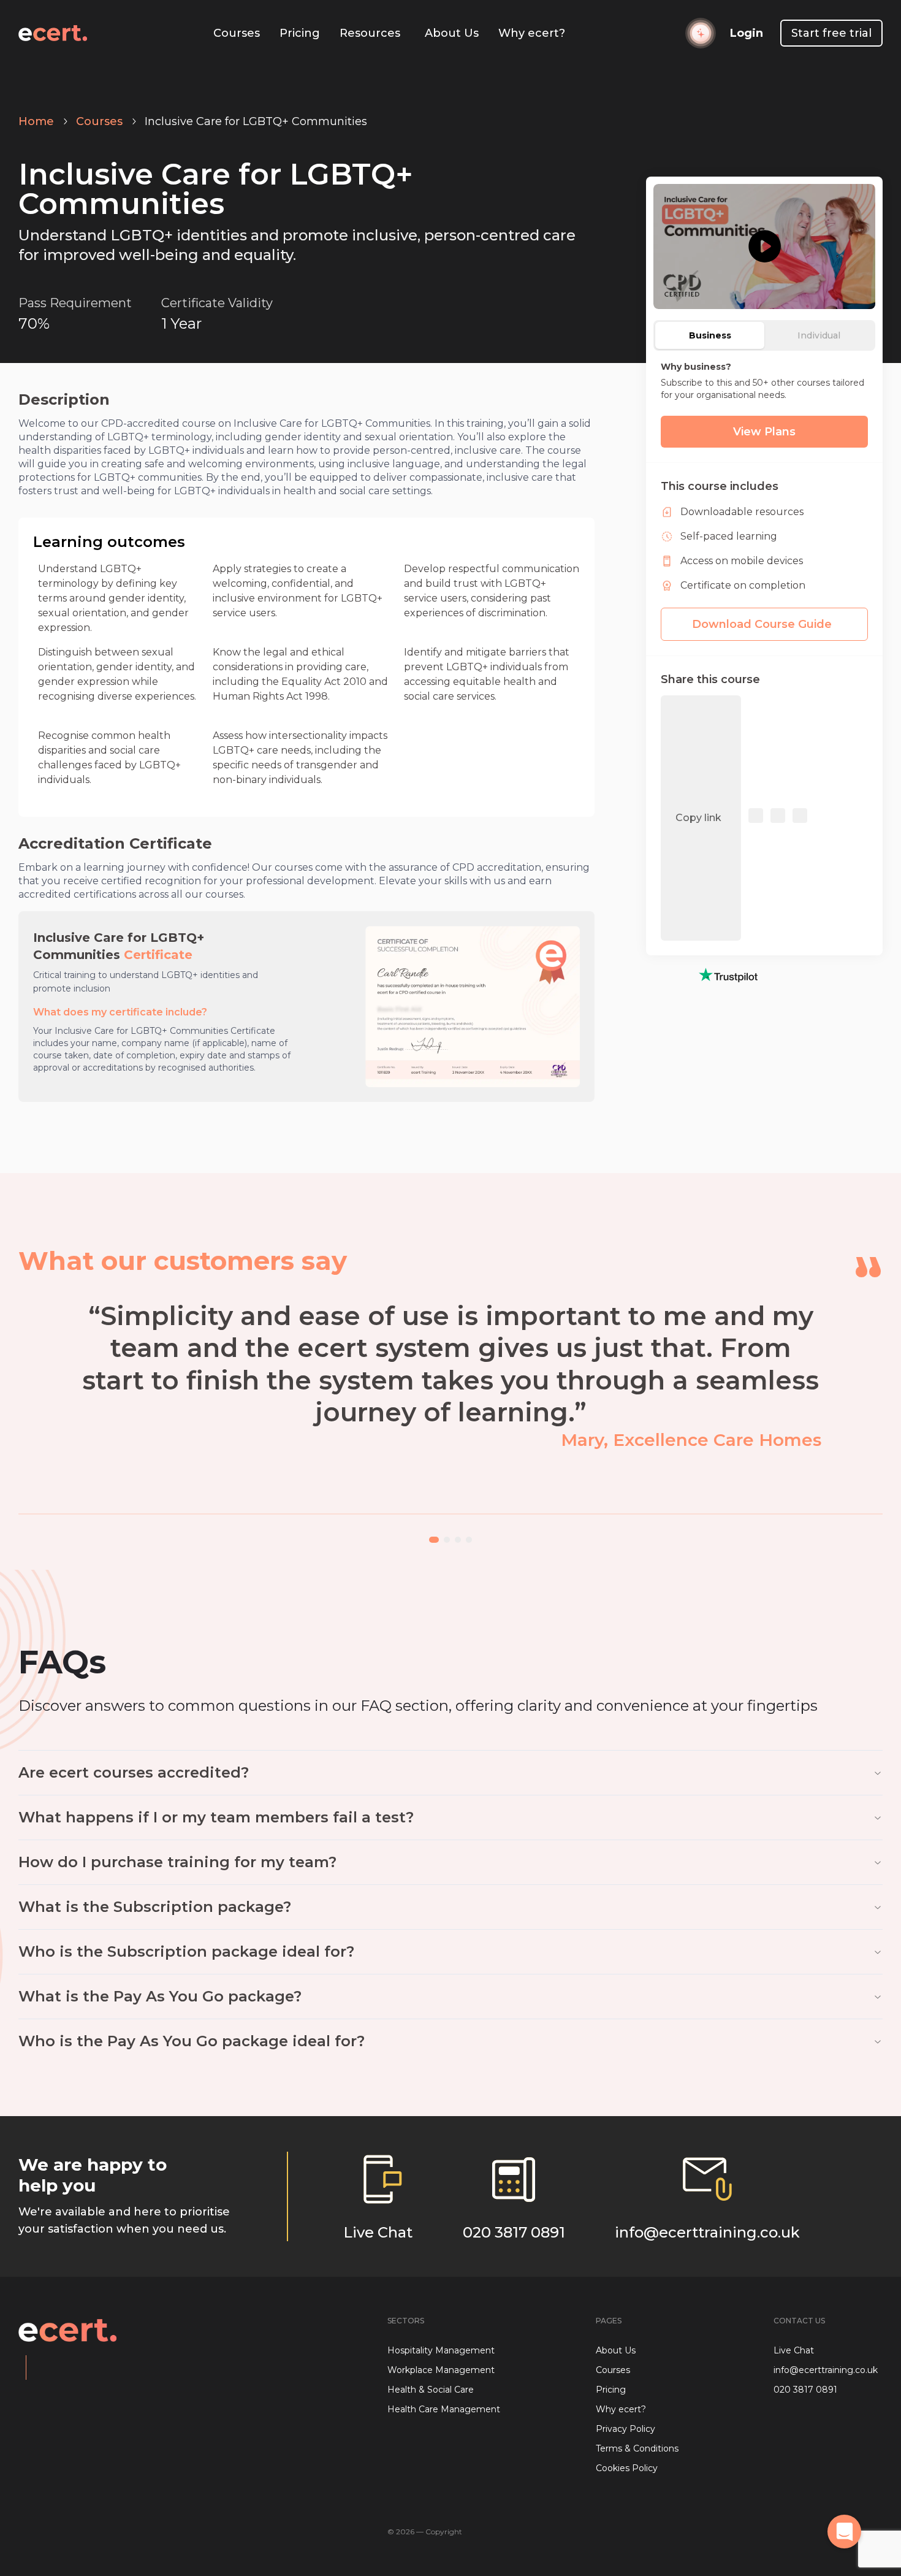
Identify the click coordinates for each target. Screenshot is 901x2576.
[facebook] (756, 818)
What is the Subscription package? (155, 1907)
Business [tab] (710, 335)
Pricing (300, 33)
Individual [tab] (819, 335)
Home (36, 121)
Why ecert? (532, 33)
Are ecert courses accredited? (134, 1772)
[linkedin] (778, 818)
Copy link (698, 818)
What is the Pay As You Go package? (160, 1996)
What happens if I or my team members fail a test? (216, 1817)
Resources (370, 33)
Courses (237, 33)
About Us (452, 33)
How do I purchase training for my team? (177, 1862)
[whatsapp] (800, 818)
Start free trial (831, 33)
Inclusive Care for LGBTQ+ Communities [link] (256, 121)
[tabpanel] (764, 404)
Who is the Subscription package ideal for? (186, 1951)
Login (747, 33)
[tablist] (764, 335)
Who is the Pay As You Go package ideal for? (192, 2041)
